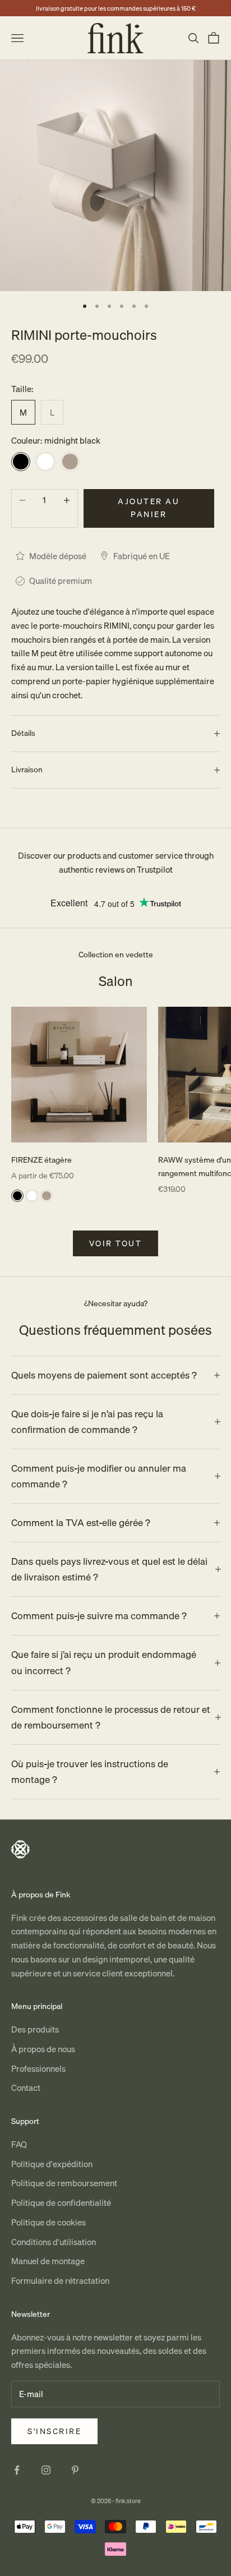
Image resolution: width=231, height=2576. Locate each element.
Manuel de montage (48, 2261)
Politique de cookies (48, 2222)
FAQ (19, 2144)
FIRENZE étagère (41, 1160)
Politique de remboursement (64, 2183)
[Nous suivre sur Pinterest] (75, 2470)
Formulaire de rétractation (60, 2280)
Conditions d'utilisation (54, 2242)
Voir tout (116, 1243)
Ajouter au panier (149, 508)
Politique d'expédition (52, 2164)
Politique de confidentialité (61, 2202)
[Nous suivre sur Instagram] (46, 2470)
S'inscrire (54, 2431)
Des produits (35, 2029)
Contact (26, 2087)
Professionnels (38, 2068)
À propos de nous (43, 2049)
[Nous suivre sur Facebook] (17, 2470)
